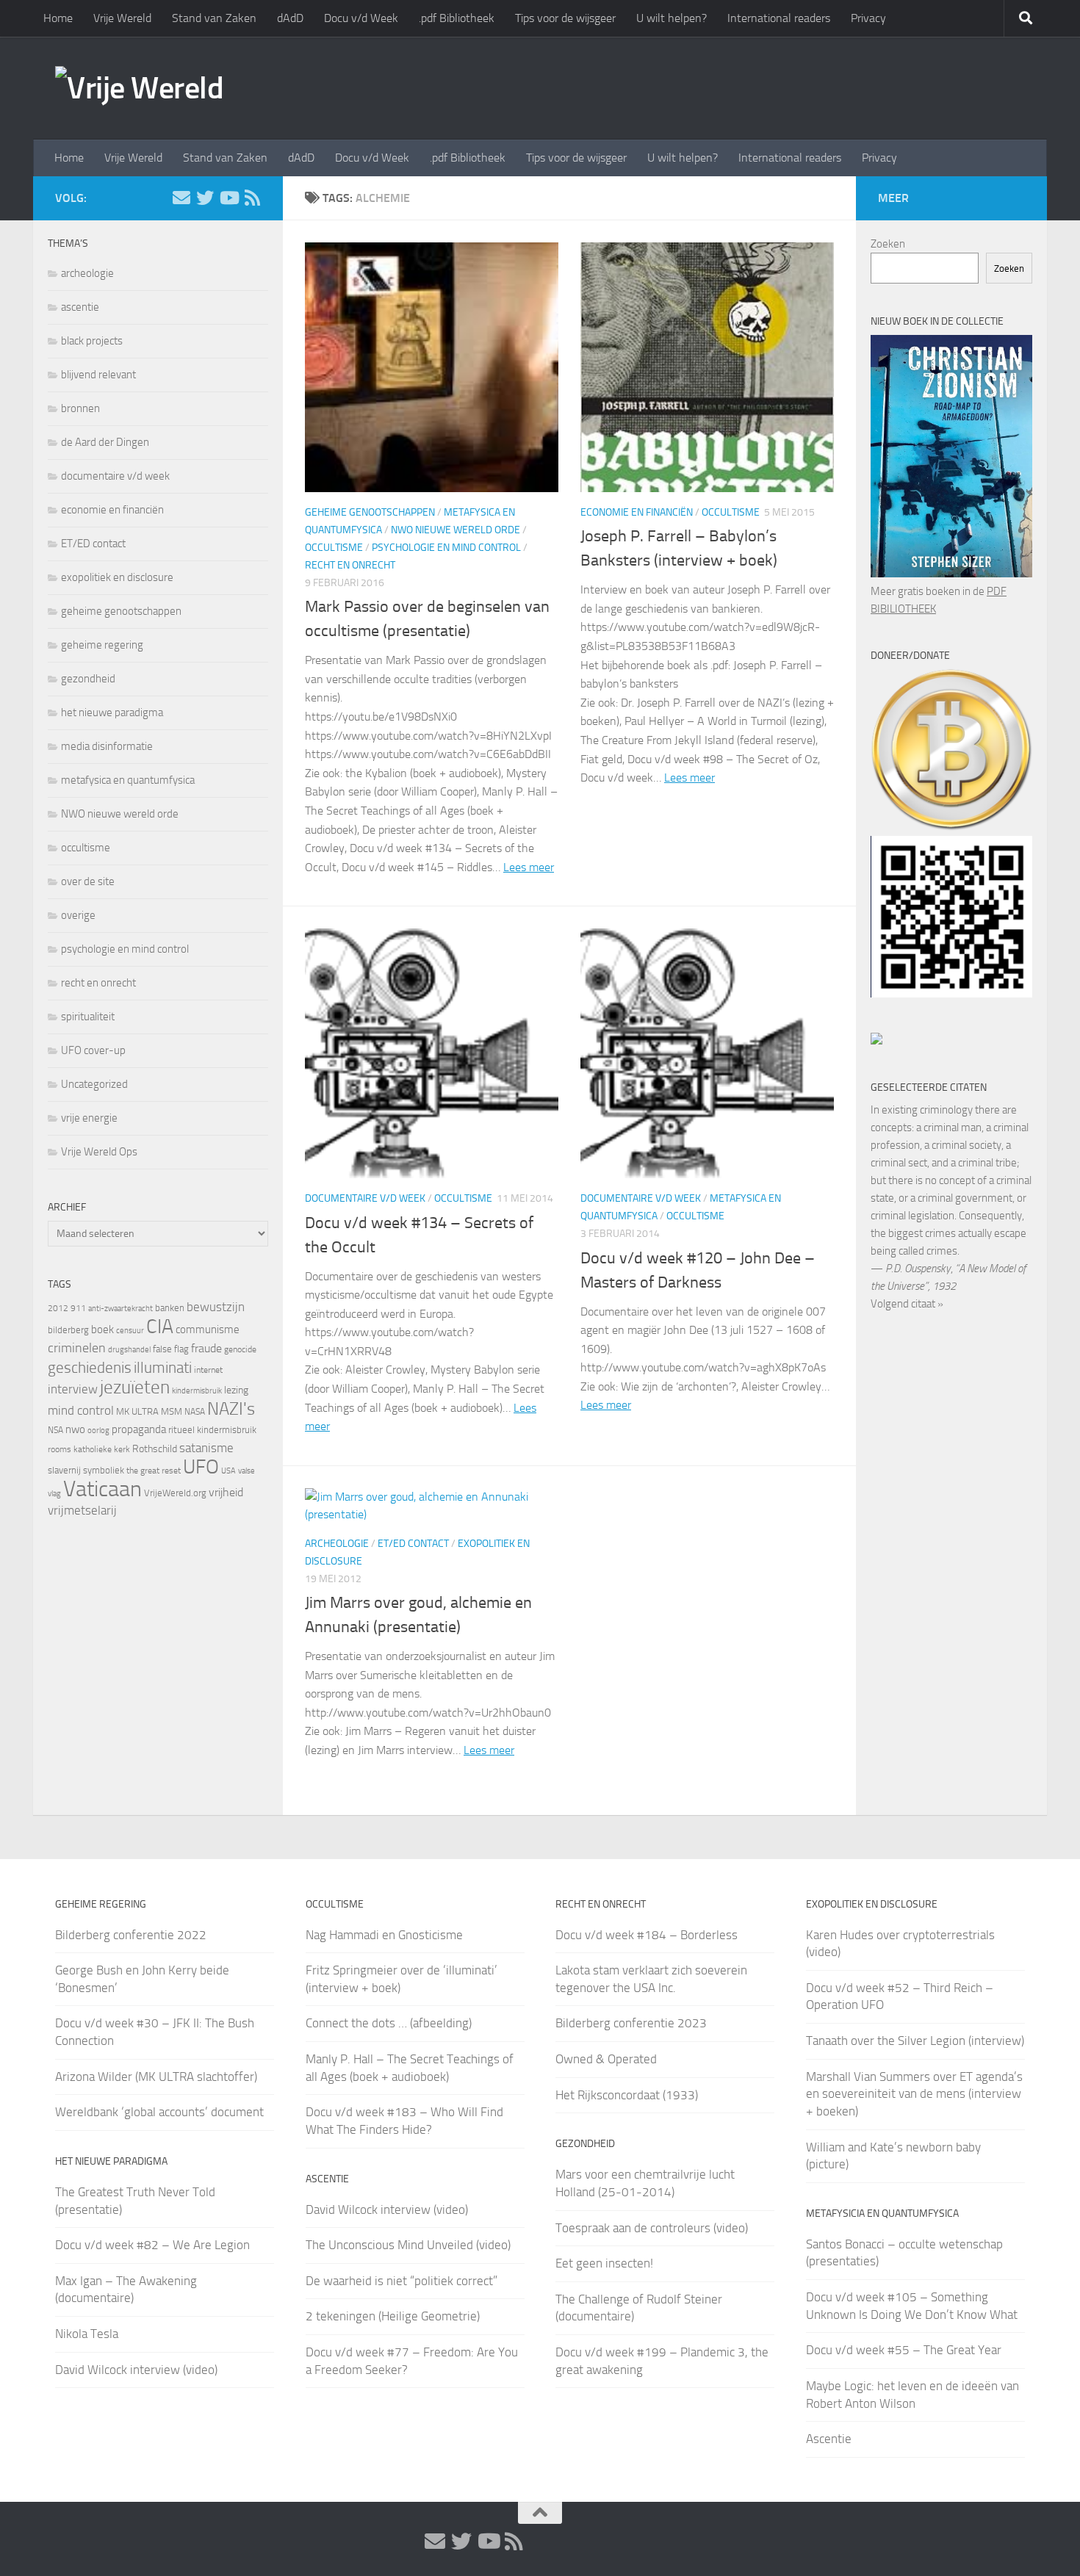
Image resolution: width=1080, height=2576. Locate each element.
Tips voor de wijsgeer (565, 18)
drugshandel (129, 1350)
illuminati (163, 1368)
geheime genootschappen (370, 512)
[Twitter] (205, 198)
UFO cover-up (93, 1050)
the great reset (154, 1471)
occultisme (334, 548)
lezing (236, 1390)
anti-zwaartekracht (120, 1309)
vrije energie (89, 1118)
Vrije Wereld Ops (99, 1152)
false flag (171, 1349)
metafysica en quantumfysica (128, 780)
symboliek (104, 1470)
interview (73, 1389)
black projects (92, 341)
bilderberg (68, 1330)
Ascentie (829, 2439)
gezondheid (88, 679)
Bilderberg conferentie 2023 (631, 2023)
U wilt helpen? (672, 18)
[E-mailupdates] (181, 198)
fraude (206, 1348)
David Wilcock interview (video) (136, 2370)
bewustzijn (216, 1307)
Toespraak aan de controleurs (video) (652, 2228)
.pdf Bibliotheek (457, 18)
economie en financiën (637, 512)
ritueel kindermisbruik (212, 1430)
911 (78, 1308)
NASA (195, 1412)
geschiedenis (90, 1368)
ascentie (80, 307)
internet (208, 1370)
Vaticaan (102, 1489)
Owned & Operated (606, 2059)
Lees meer (529, 867)
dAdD (290, 18)
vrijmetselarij (82, 1511)
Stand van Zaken (214, 18)
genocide (240, 1349)
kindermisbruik (197, 1391)
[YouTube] (228, 198)
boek (102, 1330)
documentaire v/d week (365, 1198)
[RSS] (252, 198)
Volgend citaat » (907, 1304)
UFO (201, 1467)
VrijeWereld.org (175, 1493)
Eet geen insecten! (604, 2263)
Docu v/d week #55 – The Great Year (904, 2350)
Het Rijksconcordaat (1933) (627, 2095)
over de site (88, 881)
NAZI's (231, 1408)
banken (170, 1308)
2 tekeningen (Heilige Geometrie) (393, 2316)
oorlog (98, 1430)
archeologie (337, 1544)
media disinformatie (107, 746)
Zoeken (888, 244)
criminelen (77, 1348)
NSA (55, 1430)
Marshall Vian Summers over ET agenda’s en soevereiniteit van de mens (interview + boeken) (914, 2094)
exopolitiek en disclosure (117, 577)
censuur (130, 1330)
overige (78, 915)
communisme (208, 1330)
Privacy (868, 18)
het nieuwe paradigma (112, 712)
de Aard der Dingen (105, 442)
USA (228, 1471)
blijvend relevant (98, 375)
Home (58, 18)
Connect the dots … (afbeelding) (389, 2023)
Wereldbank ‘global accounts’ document (159, 2112)
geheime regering (102, 645)
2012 (58, 1308)
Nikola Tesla (87, 2334)
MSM (172, 1411)
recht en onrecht (350, 565)
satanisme (206, 1448)
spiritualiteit (88, 1017)
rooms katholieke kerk (89, 1449)
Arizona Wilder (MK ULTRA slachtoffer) (156, 2077)
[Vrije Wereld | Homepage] (139, 88)
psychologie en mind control (446, 548)
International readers (779, 18)
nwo (75, 1429)
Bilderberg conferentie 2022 (131, 1935)
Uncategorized (94, 1084)
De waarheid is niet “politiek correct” (402, 2281)
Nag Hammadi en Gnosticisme (384, 1935)
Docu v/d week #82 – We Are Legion (152, 2245)
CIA (160, 1327)
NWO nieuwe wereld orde (456, 530)
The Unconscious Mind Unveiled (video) (408, 2245)
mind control (81, 1410)
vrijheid (226, 1492)
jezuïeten (135, 1387)
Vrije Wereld (122, 18)
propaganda (139, 1429)
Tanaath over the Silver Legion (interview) (915, 2041)
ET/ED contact (413, 1544)
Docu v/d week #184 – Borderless (647, 1935)
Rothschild (155, 1449)
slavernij (64, 1470)
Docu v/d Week (361, 18)
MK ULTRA (137, 1411)
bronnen (80, 408)
